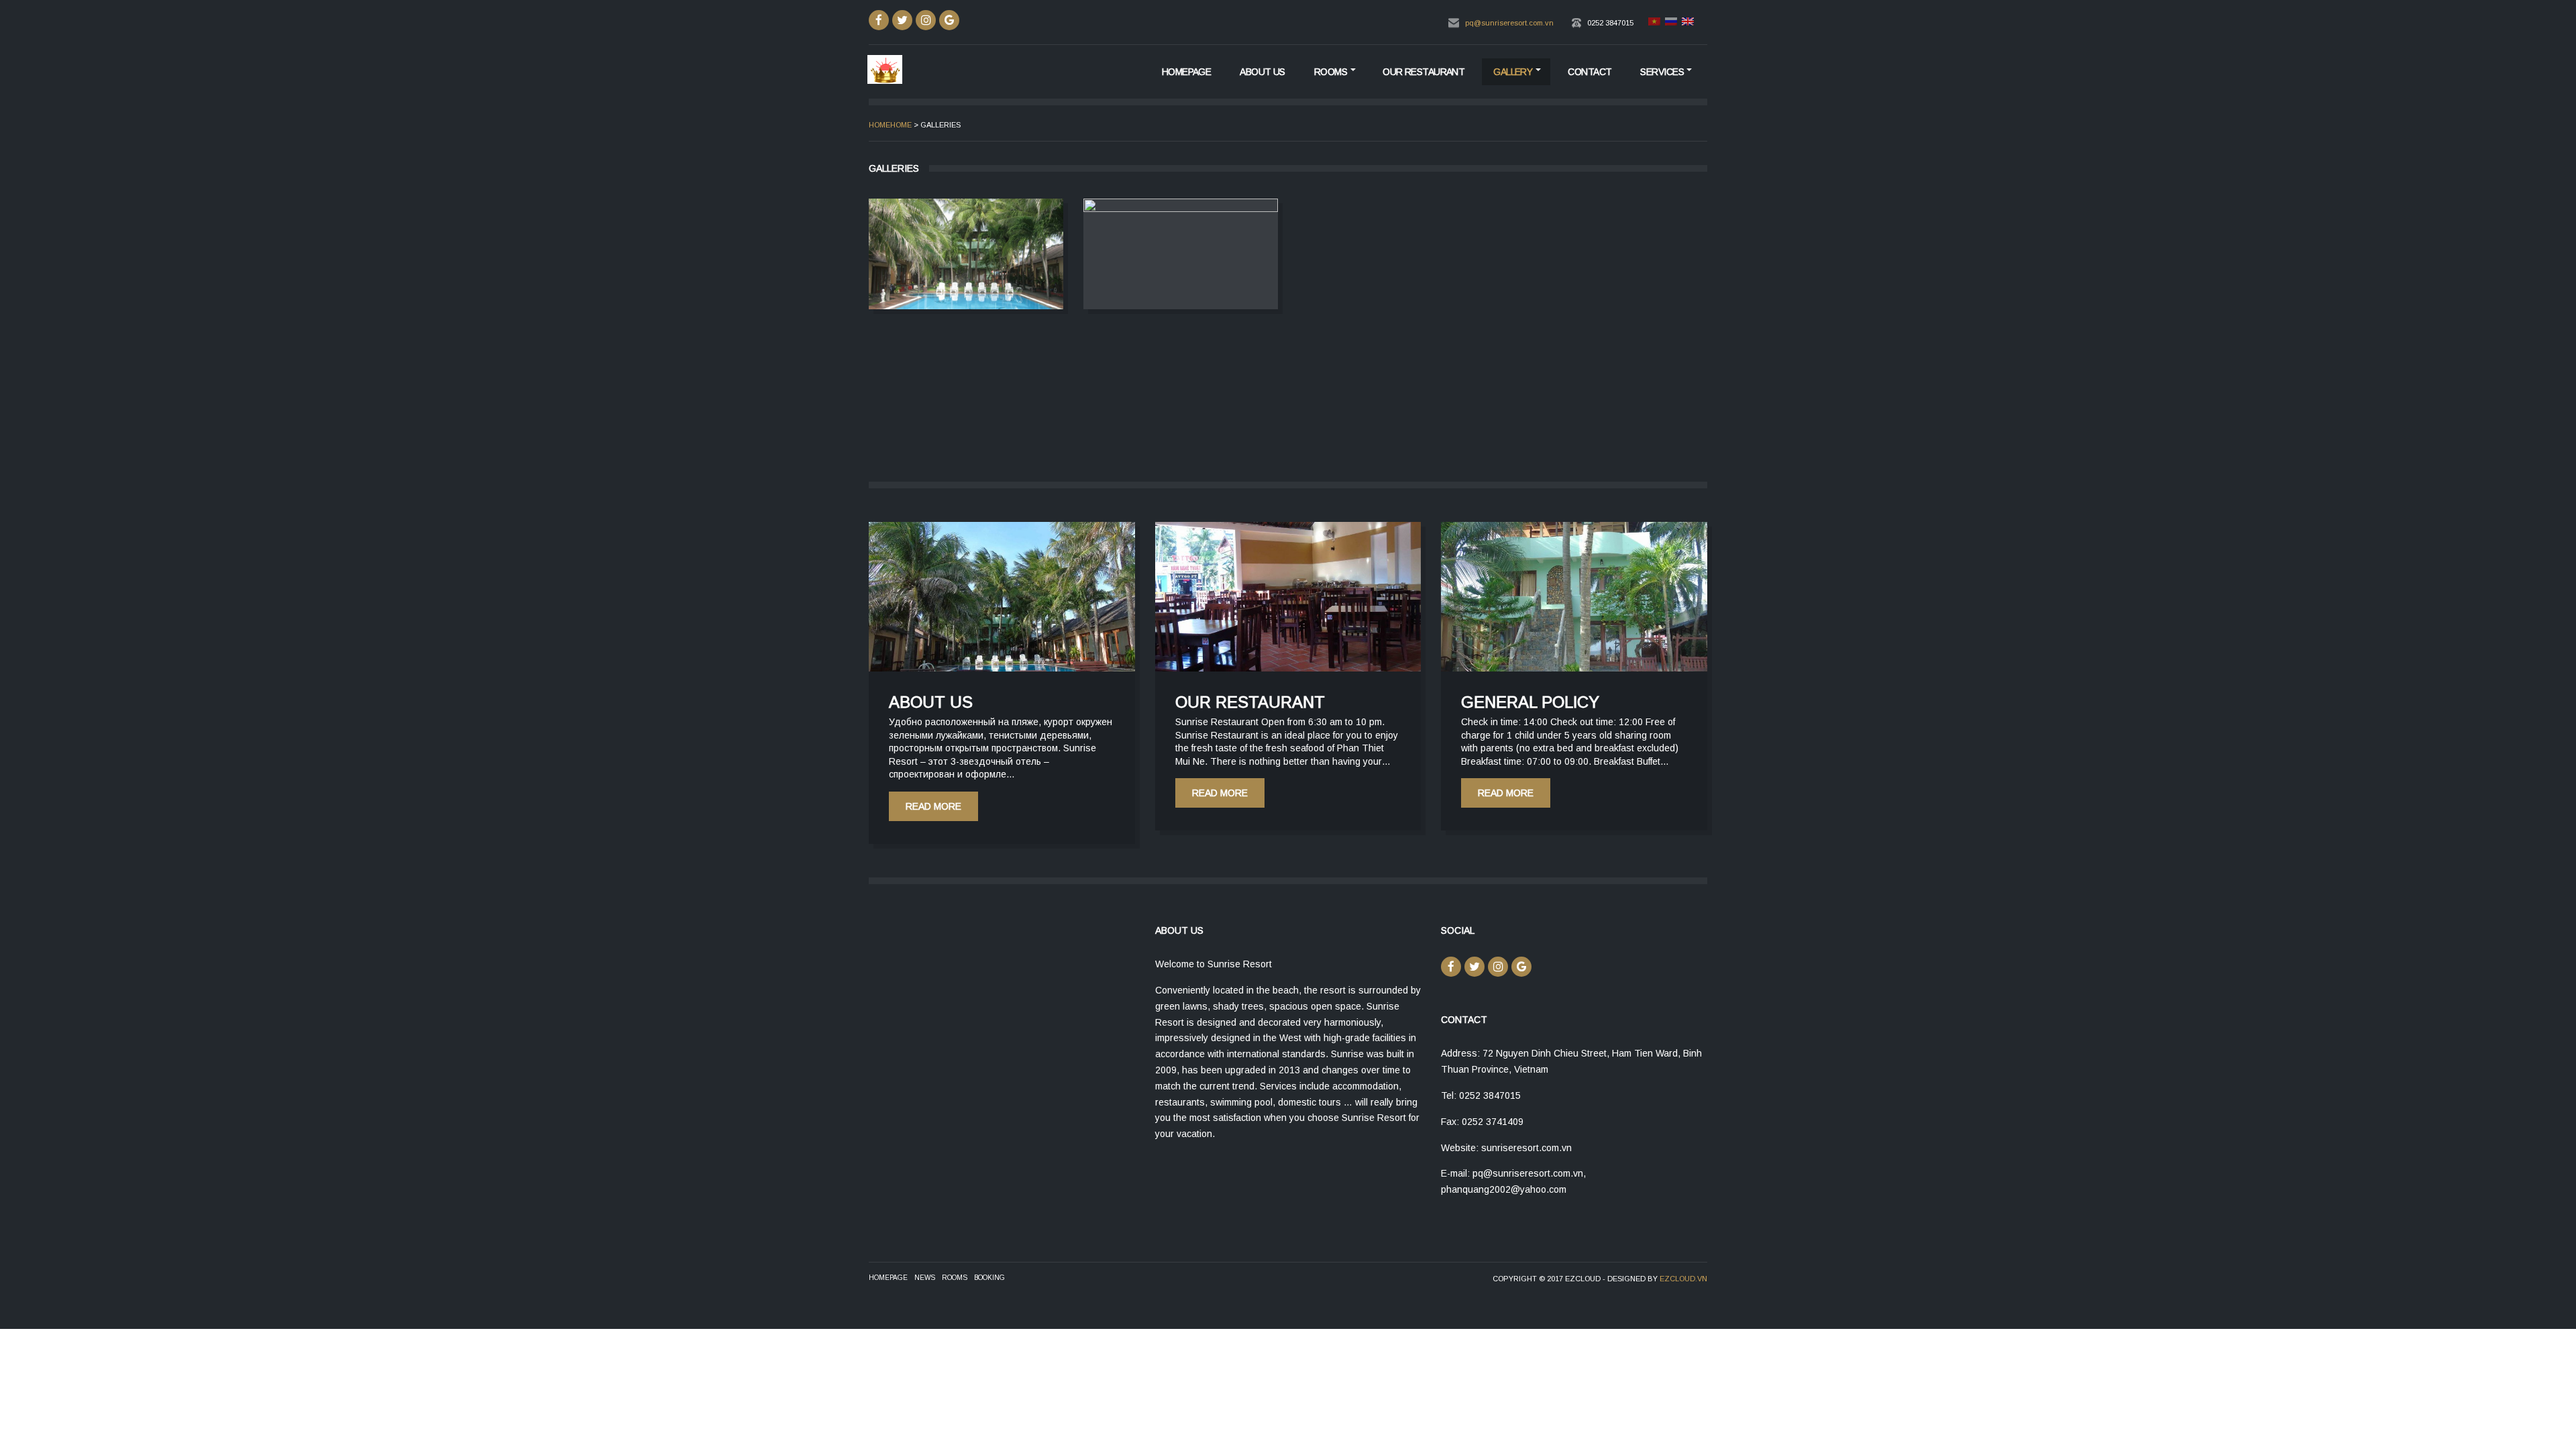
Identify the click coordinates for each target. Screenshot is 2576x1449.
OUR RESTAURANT (1424, 72)
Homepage (1187, 72)
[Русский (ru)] (1670, 23)
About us (1263, 72)
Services (1662, 72)
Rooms (1331, 72)
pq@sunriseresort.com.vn (1509, 23)
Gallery (1513, 72)
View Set (966, 254)
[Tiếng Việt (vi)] (1654, 23)
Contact (1590, 72)
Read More (933, 806)
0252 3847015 (1610, 23)
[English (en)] (1687, 23)
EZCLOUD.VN (1683, 1279)
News (925, 1278)
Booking (989, 1278)
